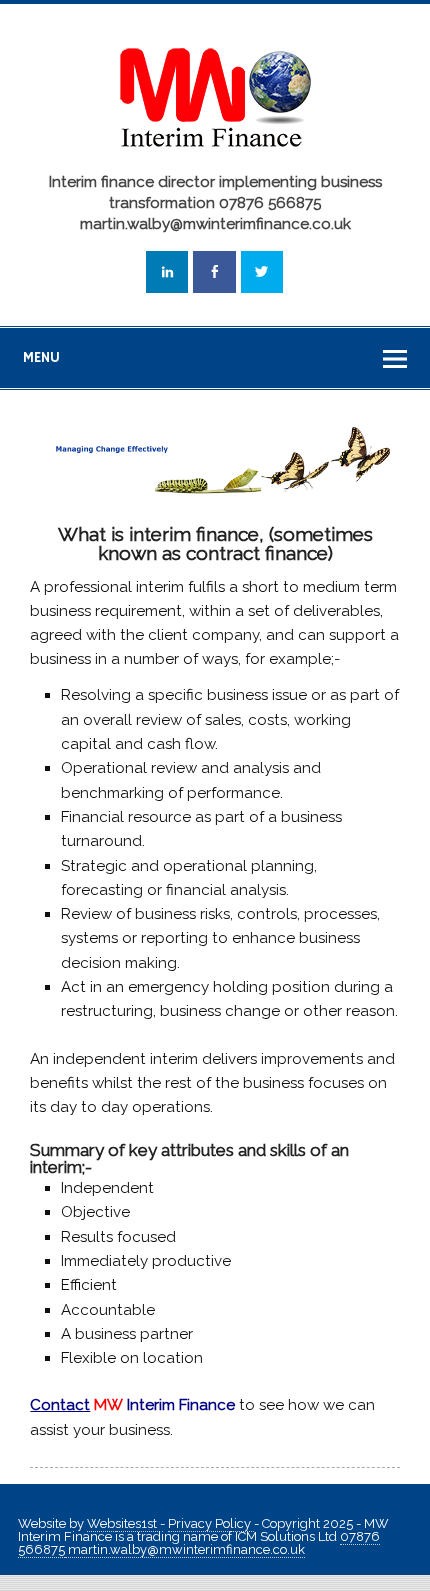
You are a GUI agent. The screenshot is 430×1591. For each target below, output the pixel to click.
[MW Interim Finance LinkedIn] (167, 272)
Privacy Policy (211, 1523)
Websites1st (123, 1523)
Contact (60, 1405)
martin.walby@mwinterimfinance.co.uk (185, 1549)
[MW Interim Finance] (215, 157)
